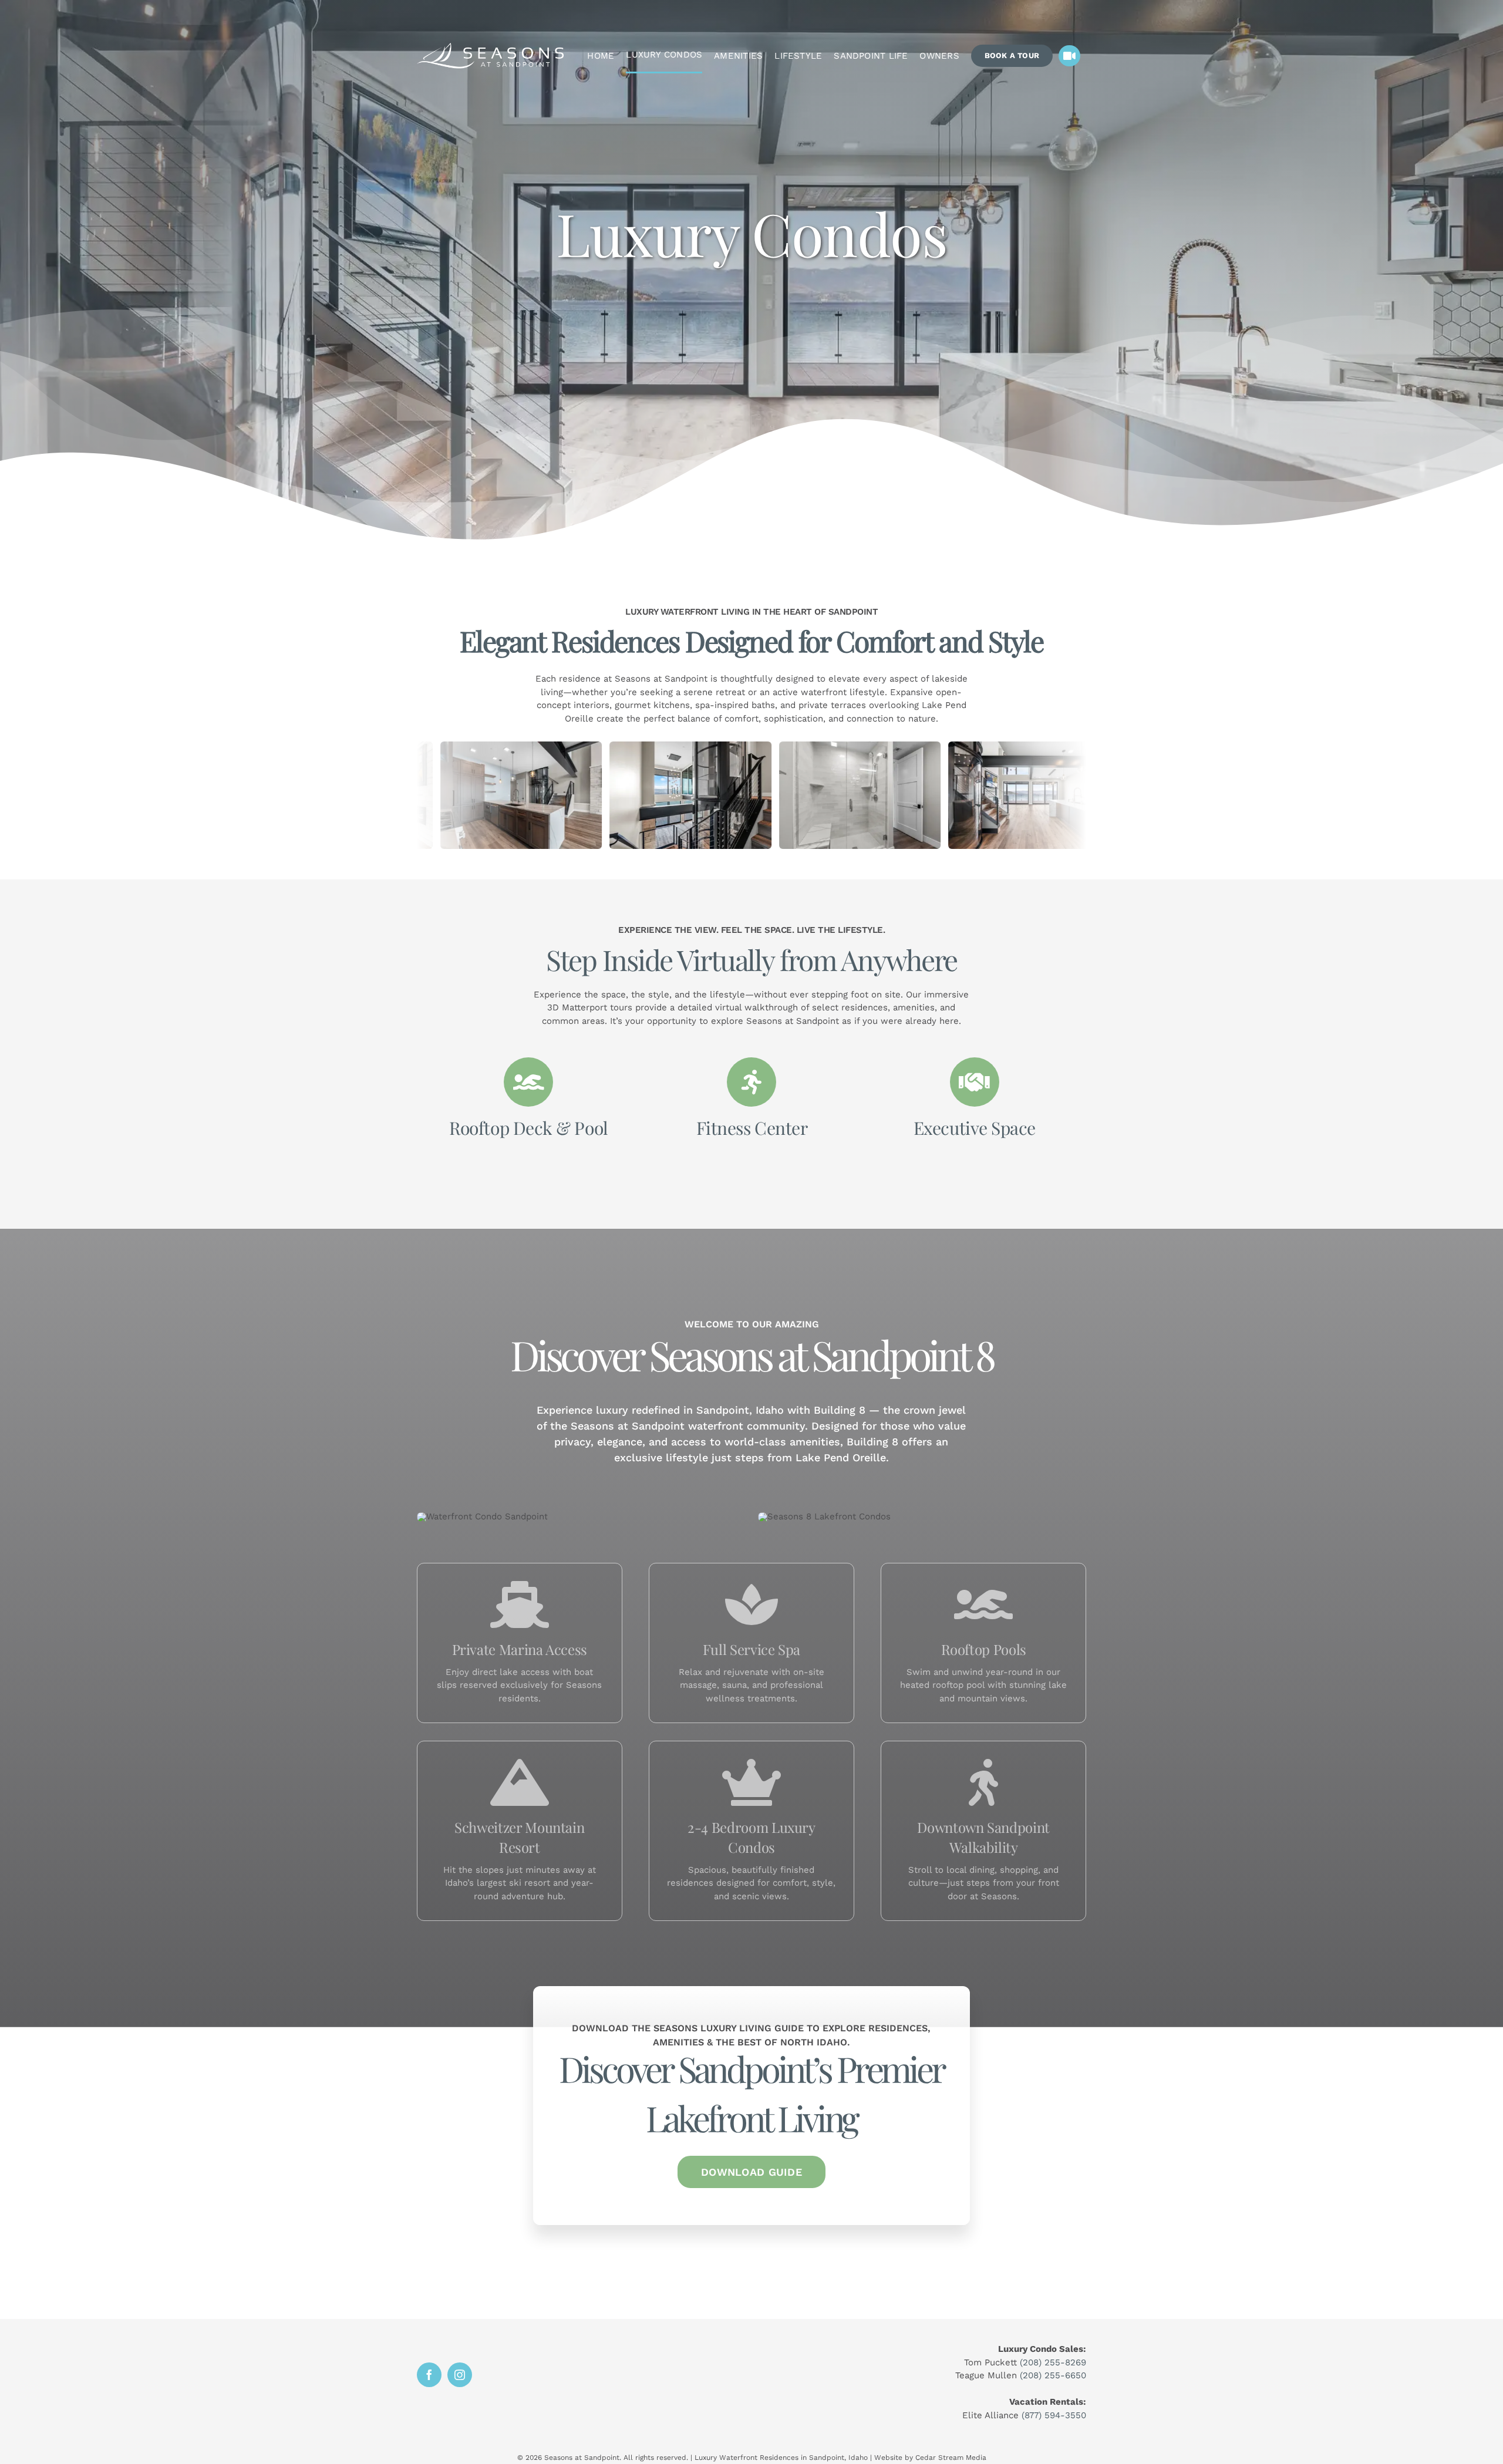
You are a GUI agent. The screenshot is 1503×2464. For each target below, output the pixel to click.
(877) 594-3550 (1054, 2415)
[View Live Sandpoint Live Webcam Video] (1069, 56)
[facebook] (429, 2375)
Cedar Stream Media (951, 2458)
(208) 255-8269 (1053, 2362)
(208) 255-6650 (1053, 2375)
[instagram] (460, 2375)
